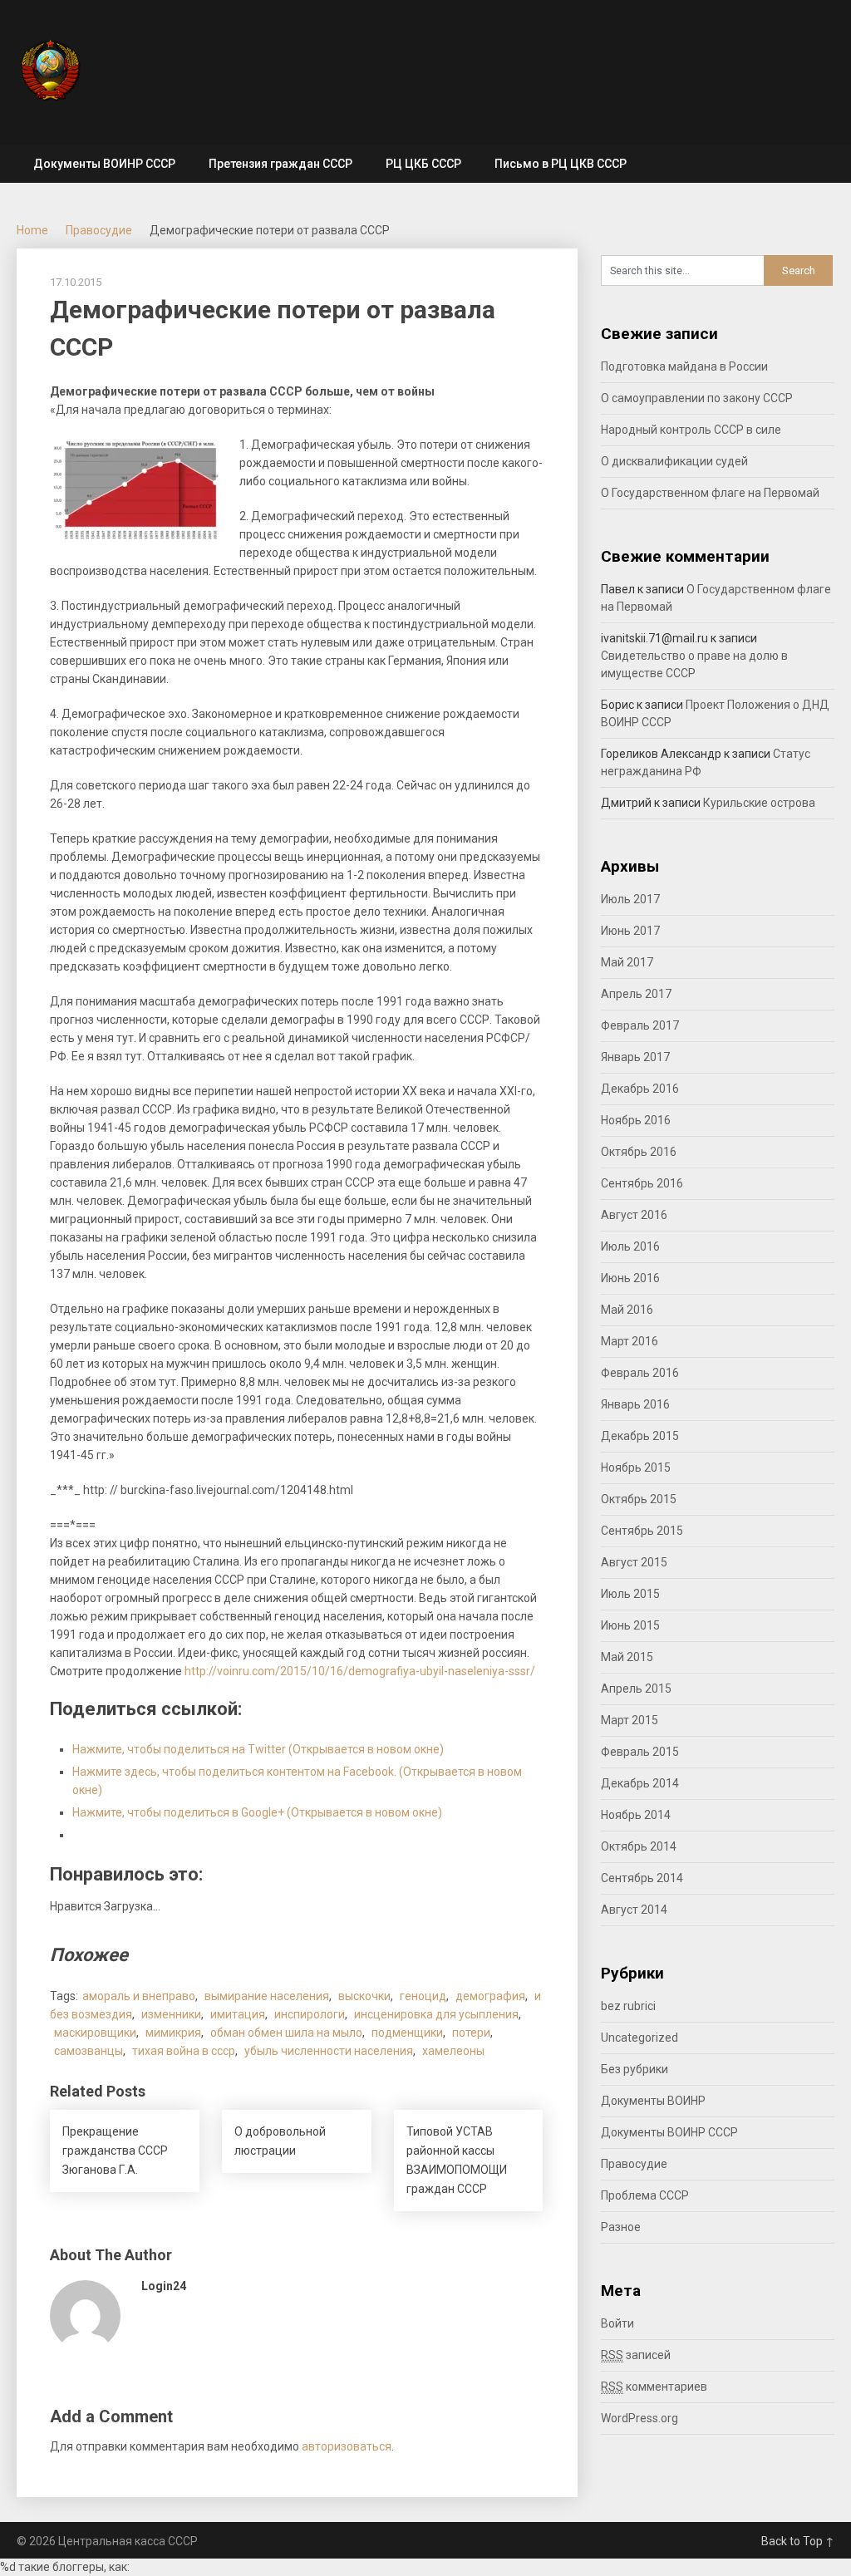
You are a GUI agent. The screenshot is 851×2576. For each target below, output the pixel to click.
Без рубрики (635, 2069)
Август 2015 (634, 1562)
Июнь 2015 (630, 1625)
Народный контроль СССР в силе (691, 430)
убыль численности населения (329, 2051)
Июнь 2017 (630, 931)
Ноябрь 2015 (636, 1467)
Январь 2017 (635, 1057)
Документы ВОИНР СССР (104, 164)
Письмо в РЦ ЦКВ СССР (561, 164)
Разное (621, 2227)
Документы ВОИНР (653, 2101)
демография (490, 1996)
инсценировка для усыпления (436, 2014)
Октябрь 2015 (639, 1499)
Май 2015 (627, 1657)
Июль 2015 (630, 1594)
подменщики (407, 2033)
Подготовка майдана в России (684, 366)
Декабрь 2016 (640, 1089)
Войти (617, 2323)
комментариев (654, 2387)
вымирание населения (267, 1996)
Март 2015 (630, 1720)
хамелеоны (453, 2051)
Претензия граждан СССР (280, 164)
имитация (238, 2014)
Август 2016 (634, 1215)
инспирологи (310, 2014)
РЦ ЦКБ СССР (423, 164)
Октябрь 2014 (639, 1846)
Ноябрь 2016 (636, 1120)
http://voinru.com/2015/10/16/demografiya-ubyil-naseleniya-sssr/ (360, 1671)
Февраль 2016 (640, 1373)
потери (471, 2033)
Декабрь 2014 (640, 1783)
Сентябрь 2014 (642, 1878)
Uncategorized (639, 2038)
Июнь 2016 (630, 1278)
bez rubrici (628, 2006)
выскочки (364, 1996)
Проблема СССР (645, 2195)
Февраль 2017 (640, 1025)
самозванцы (89, 2051)
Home (32, 230)
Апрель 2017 (636, 994)
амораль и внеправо (139, 1996)
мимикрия (173, 2033)
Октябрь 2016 (639, 1152)
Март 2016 (630, 1341)
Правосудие (99, 230)
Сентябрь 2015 (642, 1531)
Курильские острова (759, 803)
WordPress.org (639, 2418)
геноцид (423, 1996)
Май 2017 (627, 962)
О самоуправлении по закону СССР (697, 398)
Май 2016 (627, 1310)
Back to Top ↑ (798, 2541)
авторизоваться (347, 2446)
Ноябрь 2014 (636, 1815)
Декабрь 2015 (640, 1436)
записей (636, 2355)
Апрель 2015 (636, 1689)
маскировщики (95, 2033)
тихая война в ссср (184, 2051)
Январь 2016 (635, 1404)
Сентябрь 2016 (642, 1183)
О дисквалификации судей (674, 461)
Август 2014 (634, 1910)
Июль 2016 (630, 1246)
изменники (171, 2014)
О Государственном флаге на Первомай (710, 493)
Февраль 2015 (640, 1752)
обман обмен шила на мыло (286, 2033)
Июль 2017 (630, 899)
